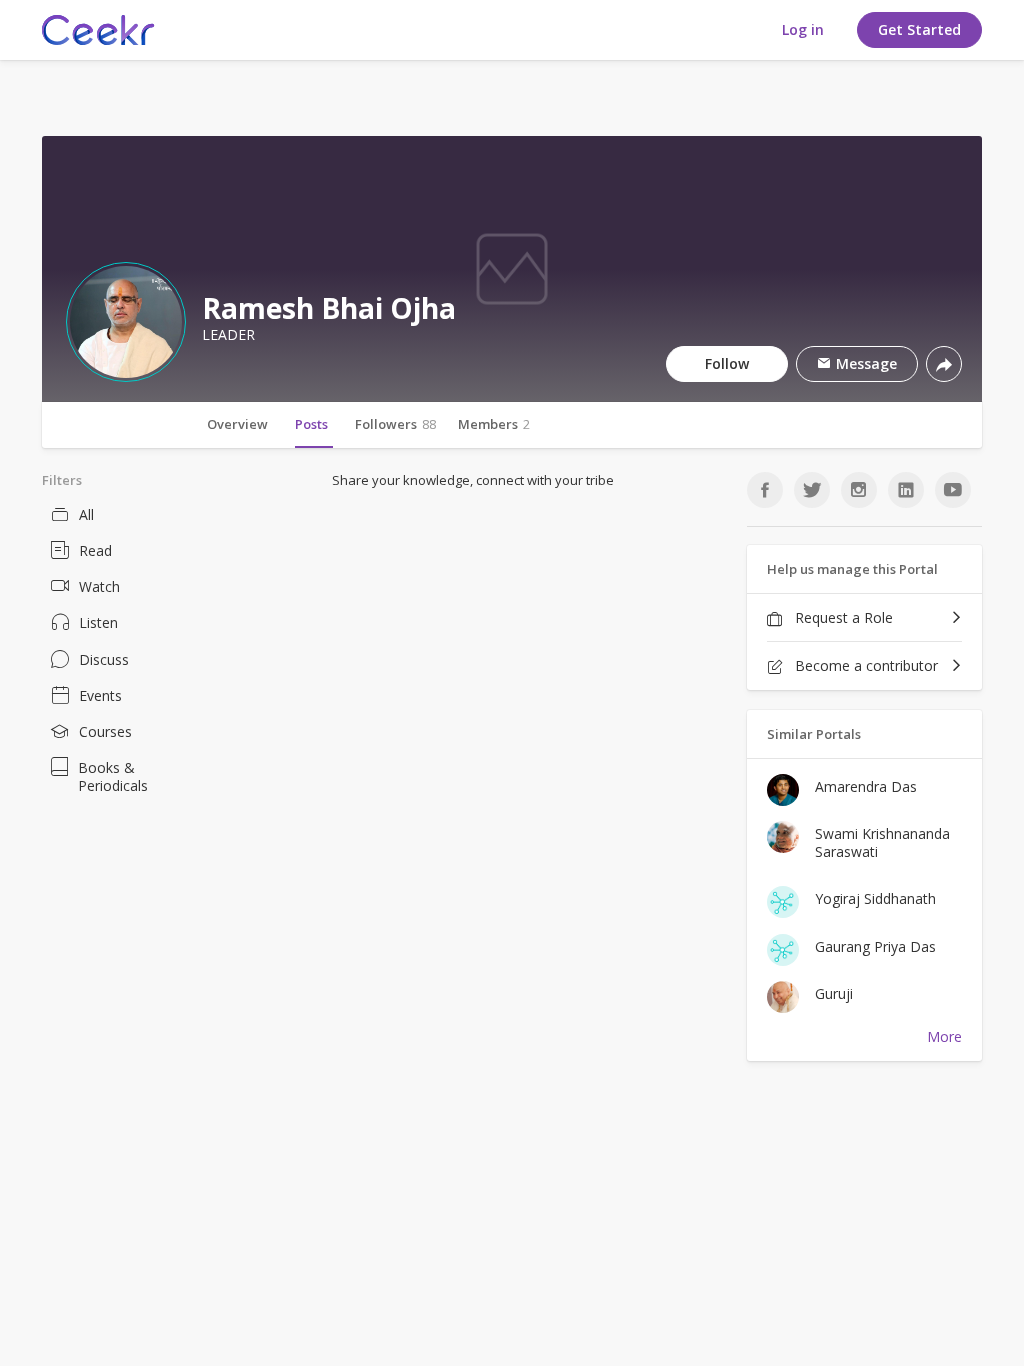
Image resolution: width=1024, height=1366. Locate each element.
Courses (105, 731)
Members (494, 424)
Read (95, 550)
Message (864, 363)
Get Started (919, 29)
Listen (98, 622)
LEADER (228, 335)
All (86, 514)
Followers (395, 424)
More (944, 1036)
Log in (803, 29)
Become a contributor (864, 665)
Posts (311, 424)
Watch (99, 586)
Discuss (104, 659)
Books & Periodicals (113, 776)
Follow (727, 363)
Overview (237, 424)
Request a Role (842, 617)
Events (100, 695)
